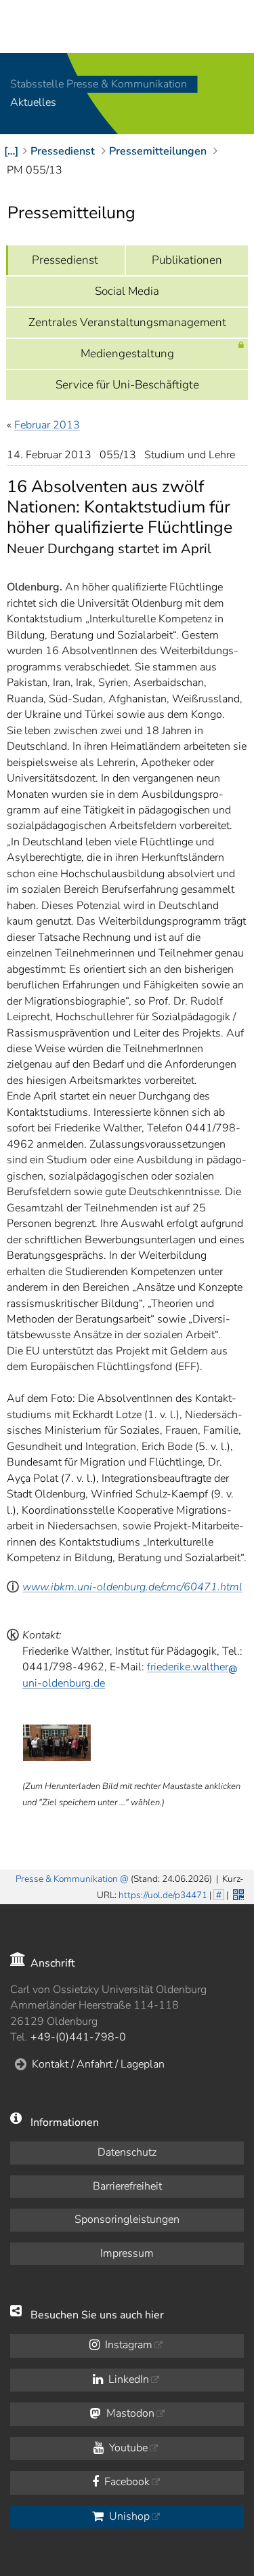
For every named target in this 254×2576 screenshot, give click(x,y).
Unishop (128, 2516)
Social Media (127, 291)
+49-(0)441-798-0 (78, 2037)
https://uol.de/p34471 (163, 1895)
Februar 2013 (47, 425)
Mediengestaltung (127, 354)
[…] (11, 151)
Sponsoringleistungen (127, 2219)
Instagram (127, 2345)
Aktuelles (33, 103)
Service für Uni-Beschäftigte (127, 385)
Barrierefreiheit (127, 2186)
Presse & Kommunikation (67, 1879)
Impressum (127, 2253)
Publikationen (187, 260)
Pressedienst (65, 260)
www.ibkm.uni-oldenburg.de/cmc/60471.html (132, 1587)
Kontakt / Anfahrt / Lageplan (98, 2064)
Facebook (126, 2482)
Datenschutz (127, 2152)
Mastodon (129, 2413)
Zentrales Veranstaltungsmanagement (127, 322)
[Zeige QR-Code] (237, 1893)
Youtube (127, 2448)
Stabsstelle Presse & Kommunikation (99, 84)
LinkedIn (127, 2379)
